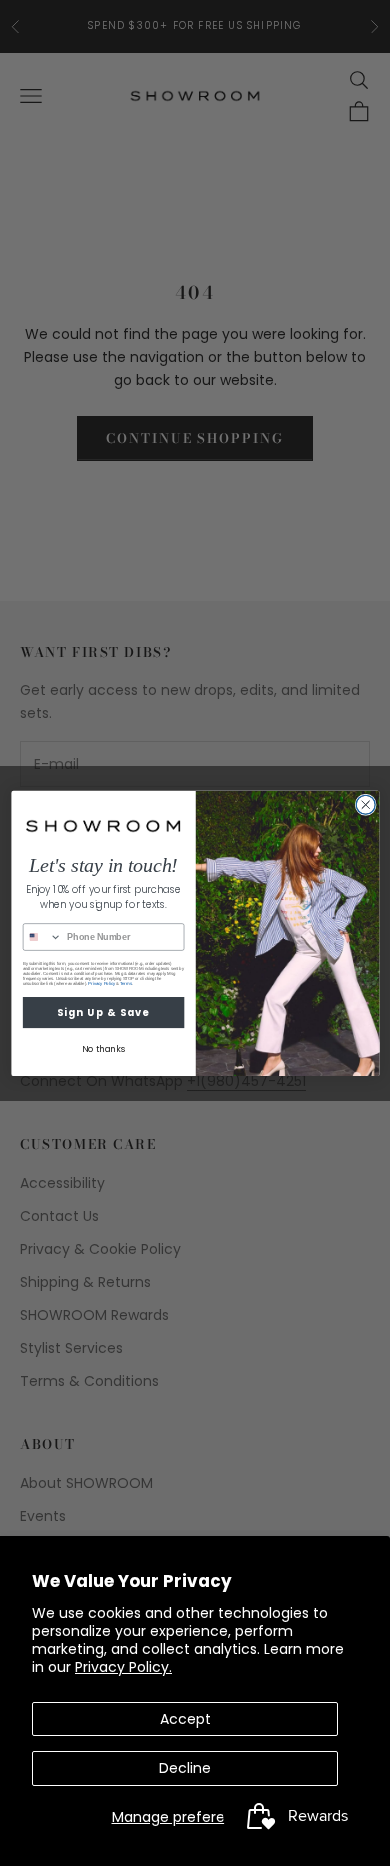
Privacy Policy (101, 983)
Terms (125, 983)
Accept (185, 1719)
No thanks (102, 1048)
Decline (185, 1768)
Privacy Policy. (123, 1667)
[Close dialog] (365, 804)
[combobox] (42, 936)
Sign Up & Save (103, 1012)
